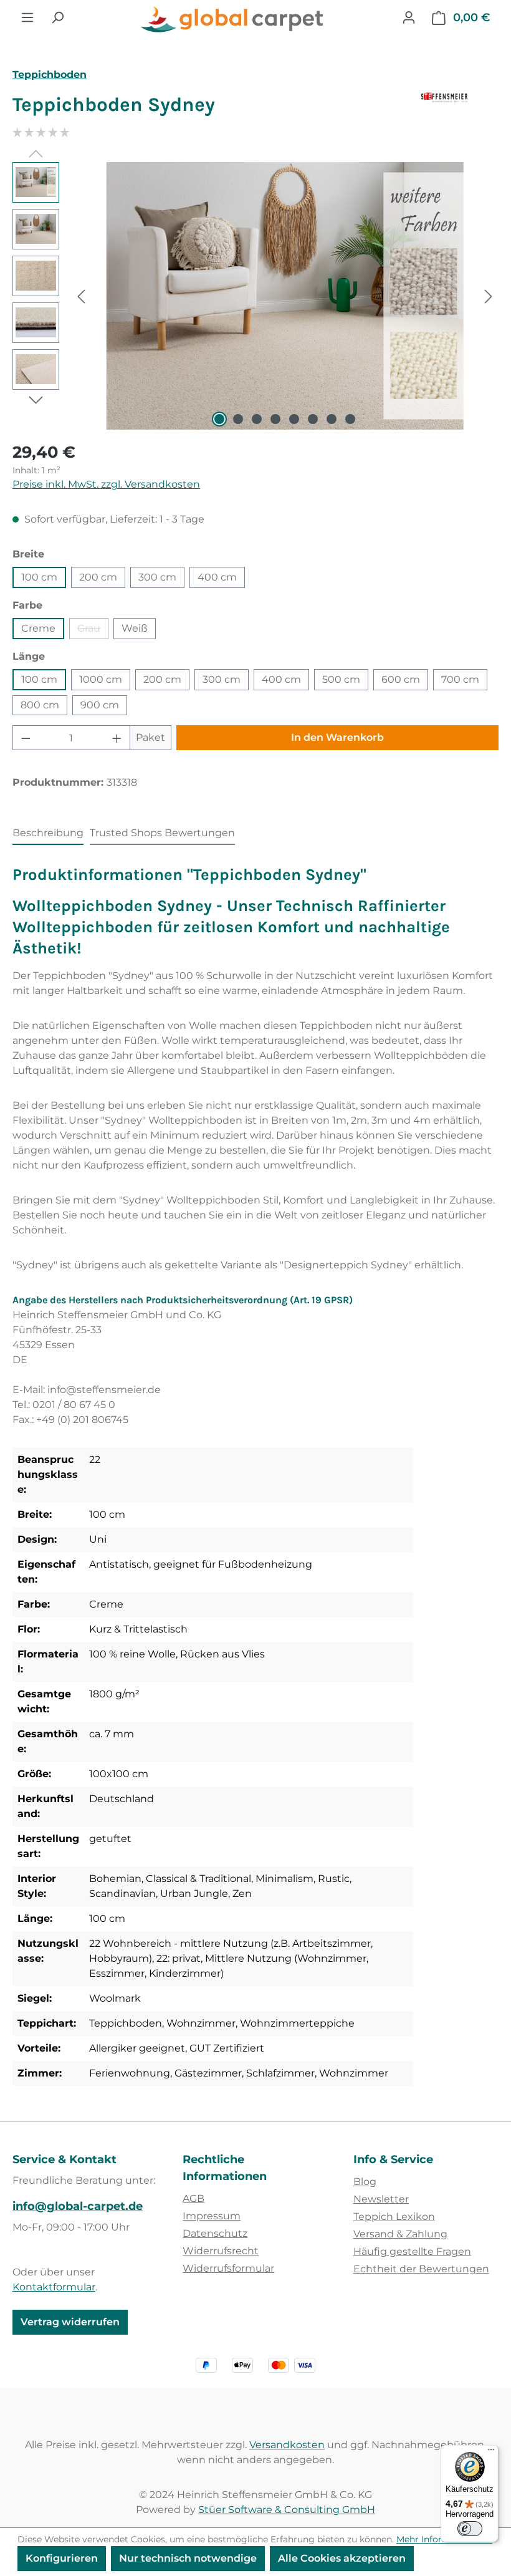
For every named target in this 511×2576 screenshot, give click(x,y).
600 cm (401, 679)
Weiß (135, 628)
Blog (365, 2182)
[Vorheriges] (81, 296)
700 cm (460, 679)
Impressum (212, 2216)
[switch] (470, 2529)
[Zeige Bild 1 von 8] (219, 419)
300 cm (157, 577)
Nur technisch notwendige (188, 2558)
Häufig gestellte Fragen (412, 2251)
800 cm (40, 705)
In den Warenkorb (337, 737)
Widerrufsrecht (221, 2251)
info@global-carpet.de (78, 2206)
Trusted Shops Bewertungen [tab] (162, 833)
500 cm (341, 679)
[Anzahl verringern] (26, 738)
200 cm (98, 577)
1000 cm (101, 679)
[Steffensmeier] (460, 110)
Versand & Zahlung (400, 2234)
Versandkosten (287, 2445)
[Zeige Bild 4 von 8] (275, 419)
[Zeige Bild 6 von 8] (313, 419)
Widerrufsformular (228, 2268)
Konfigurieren (62, 2558)
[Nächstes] (489, 296)
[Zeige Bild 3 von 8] (257, 419)
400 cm (217, 577)
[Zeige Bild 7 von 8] (332, 419)
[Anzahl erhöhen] (117, 738)
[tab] (48, 834)
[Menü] (27, 17)
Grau (93, 631)
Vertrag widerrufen (70, 2322)
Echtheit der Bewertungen (421, 2269)
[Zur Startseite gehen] (233, 20)
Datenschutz (215, 2233)
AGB (193, 2198)
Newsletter (381, 2199)
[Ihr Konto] (409, 17)
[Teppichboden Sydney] (284, 296)
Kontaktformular (54, 2287)
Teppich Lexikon (394, 2217)
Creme (38, 628)
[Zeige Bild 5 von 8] (294, 419)
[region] (255, 296)
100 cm (39, 577)
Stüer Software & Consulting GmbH (287, 2510)
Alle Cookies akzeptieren (342, 2558)
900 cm (100, 705)
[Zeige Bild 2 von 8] (238, 419)
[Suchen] (57, 17)
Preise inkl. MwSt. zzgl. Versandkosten (106, 484)
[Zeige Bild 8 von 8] (350, 419)
